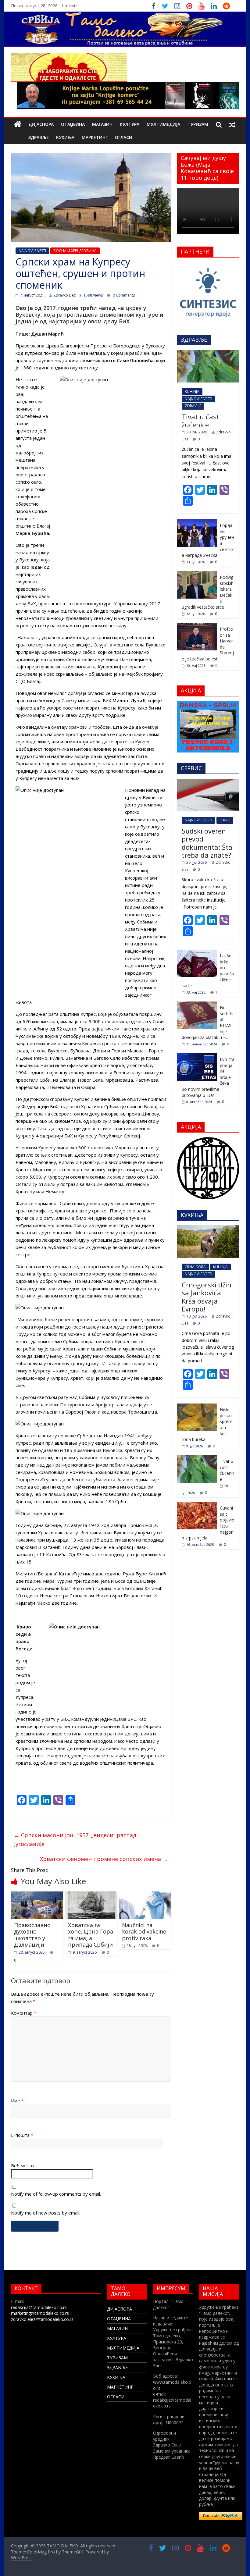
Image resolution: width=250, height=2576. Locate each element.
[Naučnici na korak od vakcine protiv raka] (145, 1895)
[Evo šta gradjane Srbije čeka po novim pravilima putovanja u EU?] (197, 1057)
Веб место (22, 2165)
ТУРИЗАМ (198, 124)
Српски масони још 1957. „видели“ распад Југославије (75, 1839)
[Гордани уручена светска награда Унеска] (197, 523)
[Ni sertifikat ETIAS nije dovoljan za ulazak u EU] (197, 1005)
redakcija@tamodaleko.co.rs (39, 2307)
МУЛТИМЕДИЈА (163, 124)
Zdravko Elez (64, 295)
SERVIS (225, 820)
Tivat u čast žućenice (200, 421)
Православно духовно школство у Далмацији (32, 1935)
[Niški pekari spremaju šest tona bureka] (197, 1407)
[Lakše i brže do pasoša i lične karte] (197, 953)
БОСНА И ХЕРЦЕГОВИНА (75, 251)
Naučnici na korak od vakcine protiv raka (144, 1932)
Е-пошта (22, 2135)
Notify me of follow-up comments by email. (56, 2194)
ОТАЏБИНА (73, 124)
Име (17, 2101)
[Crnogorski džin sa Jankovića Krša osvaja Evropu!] (208, 1228)
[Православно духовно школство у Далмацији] (37, 1895)
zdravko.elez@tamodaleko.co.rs (42, 2319)
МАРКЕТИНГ (95, 137)
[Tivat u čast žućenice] (208, 353)
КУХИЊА (65, 137)
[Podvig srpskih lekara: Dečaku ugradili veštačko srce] (197, 574)
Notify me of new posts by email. (46, 2213)
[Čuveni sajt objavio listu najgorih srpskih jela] (197, 1505)
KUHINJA (192, 391)
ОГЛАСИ (124, 137)
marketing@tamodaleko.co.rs (40, 2313)
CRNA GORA (195, 1267)
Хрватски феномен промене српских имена (104, 1859)
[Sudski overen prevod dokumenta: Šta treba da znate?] (208, 782)
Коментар (24, 2013)
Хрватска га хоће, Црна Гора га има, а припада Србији (91, 1935)
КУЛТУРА (130, 124)
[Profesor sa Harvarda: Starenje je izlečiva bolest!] (197, 626)
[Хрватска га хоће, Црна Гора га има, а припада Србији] (91, 1895)
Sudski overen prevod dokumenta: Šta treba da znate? (207, 843)
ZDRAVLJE (193, 406)
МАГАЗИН (102, 124)
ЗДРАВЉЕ (39, 137)
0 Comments (123, 295)
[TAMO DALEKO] (18, 125)
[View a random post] (232, 124)
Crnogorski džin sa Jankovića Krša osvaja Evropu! (207, 1297)
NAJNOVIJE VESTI (32, 251)
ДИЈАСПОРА (41, 124)
